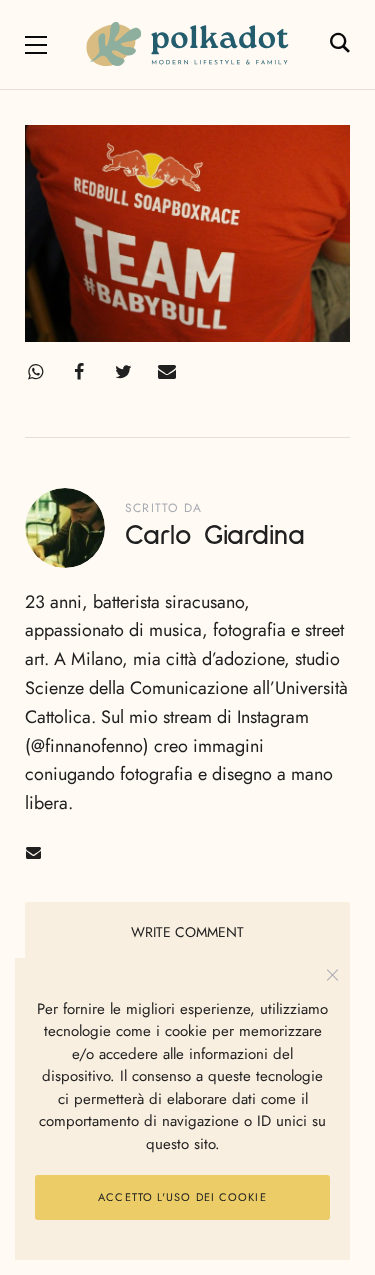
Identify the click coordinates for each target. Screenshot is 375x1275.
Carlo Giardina (215, 536)
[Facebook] (79, 372)
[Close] (332, 975)
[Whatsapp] (35, 372)
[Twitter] (123, 372)
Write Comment (187, 932)
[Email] (167, 372)
